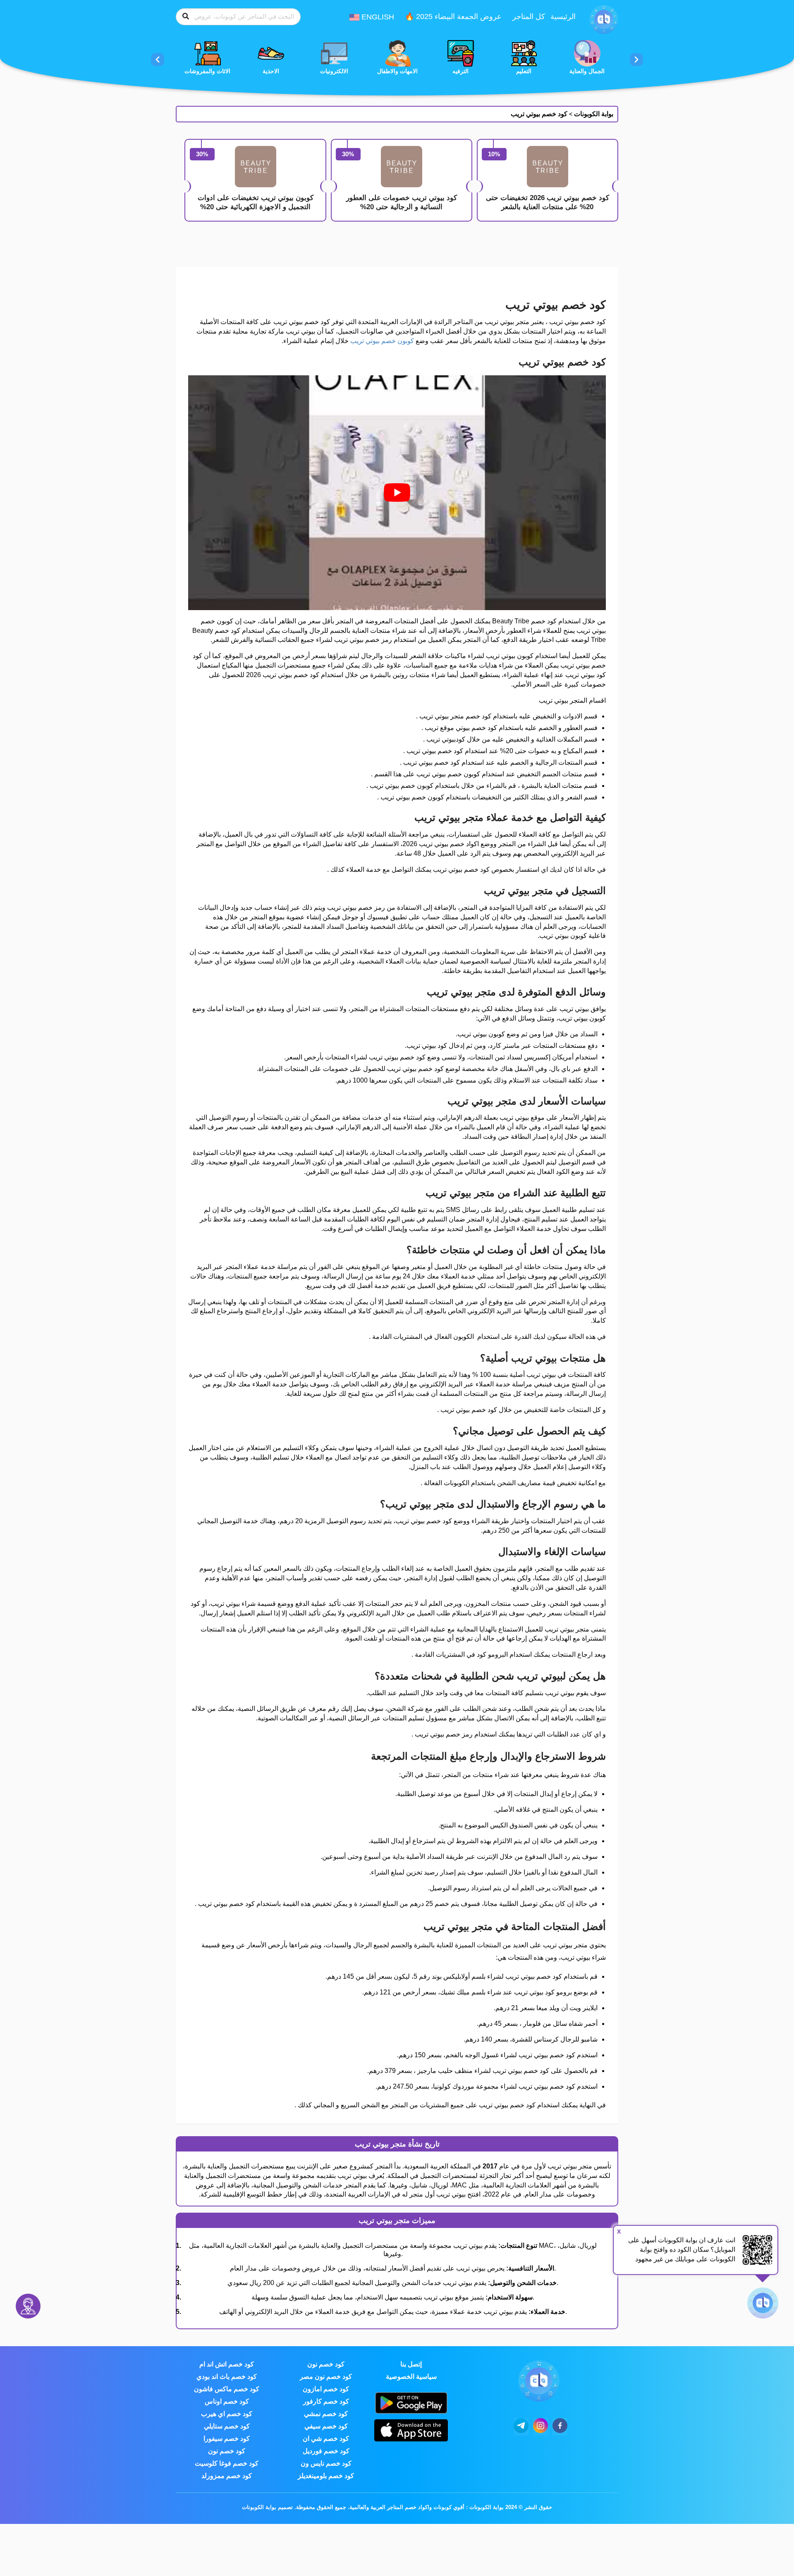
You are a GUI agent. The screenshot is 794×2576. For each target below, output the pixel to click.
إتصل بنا (411, 2364)
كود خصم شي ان (326, 2439)
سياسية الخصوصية (411, 2377)
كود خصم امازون (326, 2389)
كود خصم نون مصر (326, 2377)
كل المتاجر (529, 17)
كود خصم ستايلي (227, 2426)
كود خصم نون (326, 2364)
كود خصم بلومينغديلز (326, 2476)
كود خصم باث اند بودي (227, 2377)
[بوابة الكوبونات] (604, 19)
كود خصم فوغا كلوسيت (227, 2463)
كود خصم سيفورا (227, 2439)
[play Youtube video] (397, 493)
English (377, 17)
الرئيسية (563, 17)
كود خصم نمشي (326, 2414)
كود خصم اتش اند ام (227, 2364)
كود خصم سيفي (326, 2426)
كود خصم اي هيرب (227, 2414)
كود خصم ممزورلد (227, 2476)
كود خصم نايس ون (326, 2463)
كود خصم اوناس (227, 2401)
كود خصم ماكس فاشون (227, 2389)
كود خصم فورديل (326, 2451)
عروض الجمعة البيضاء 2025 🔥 (453, 17)
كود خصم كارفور (326, 2401)
